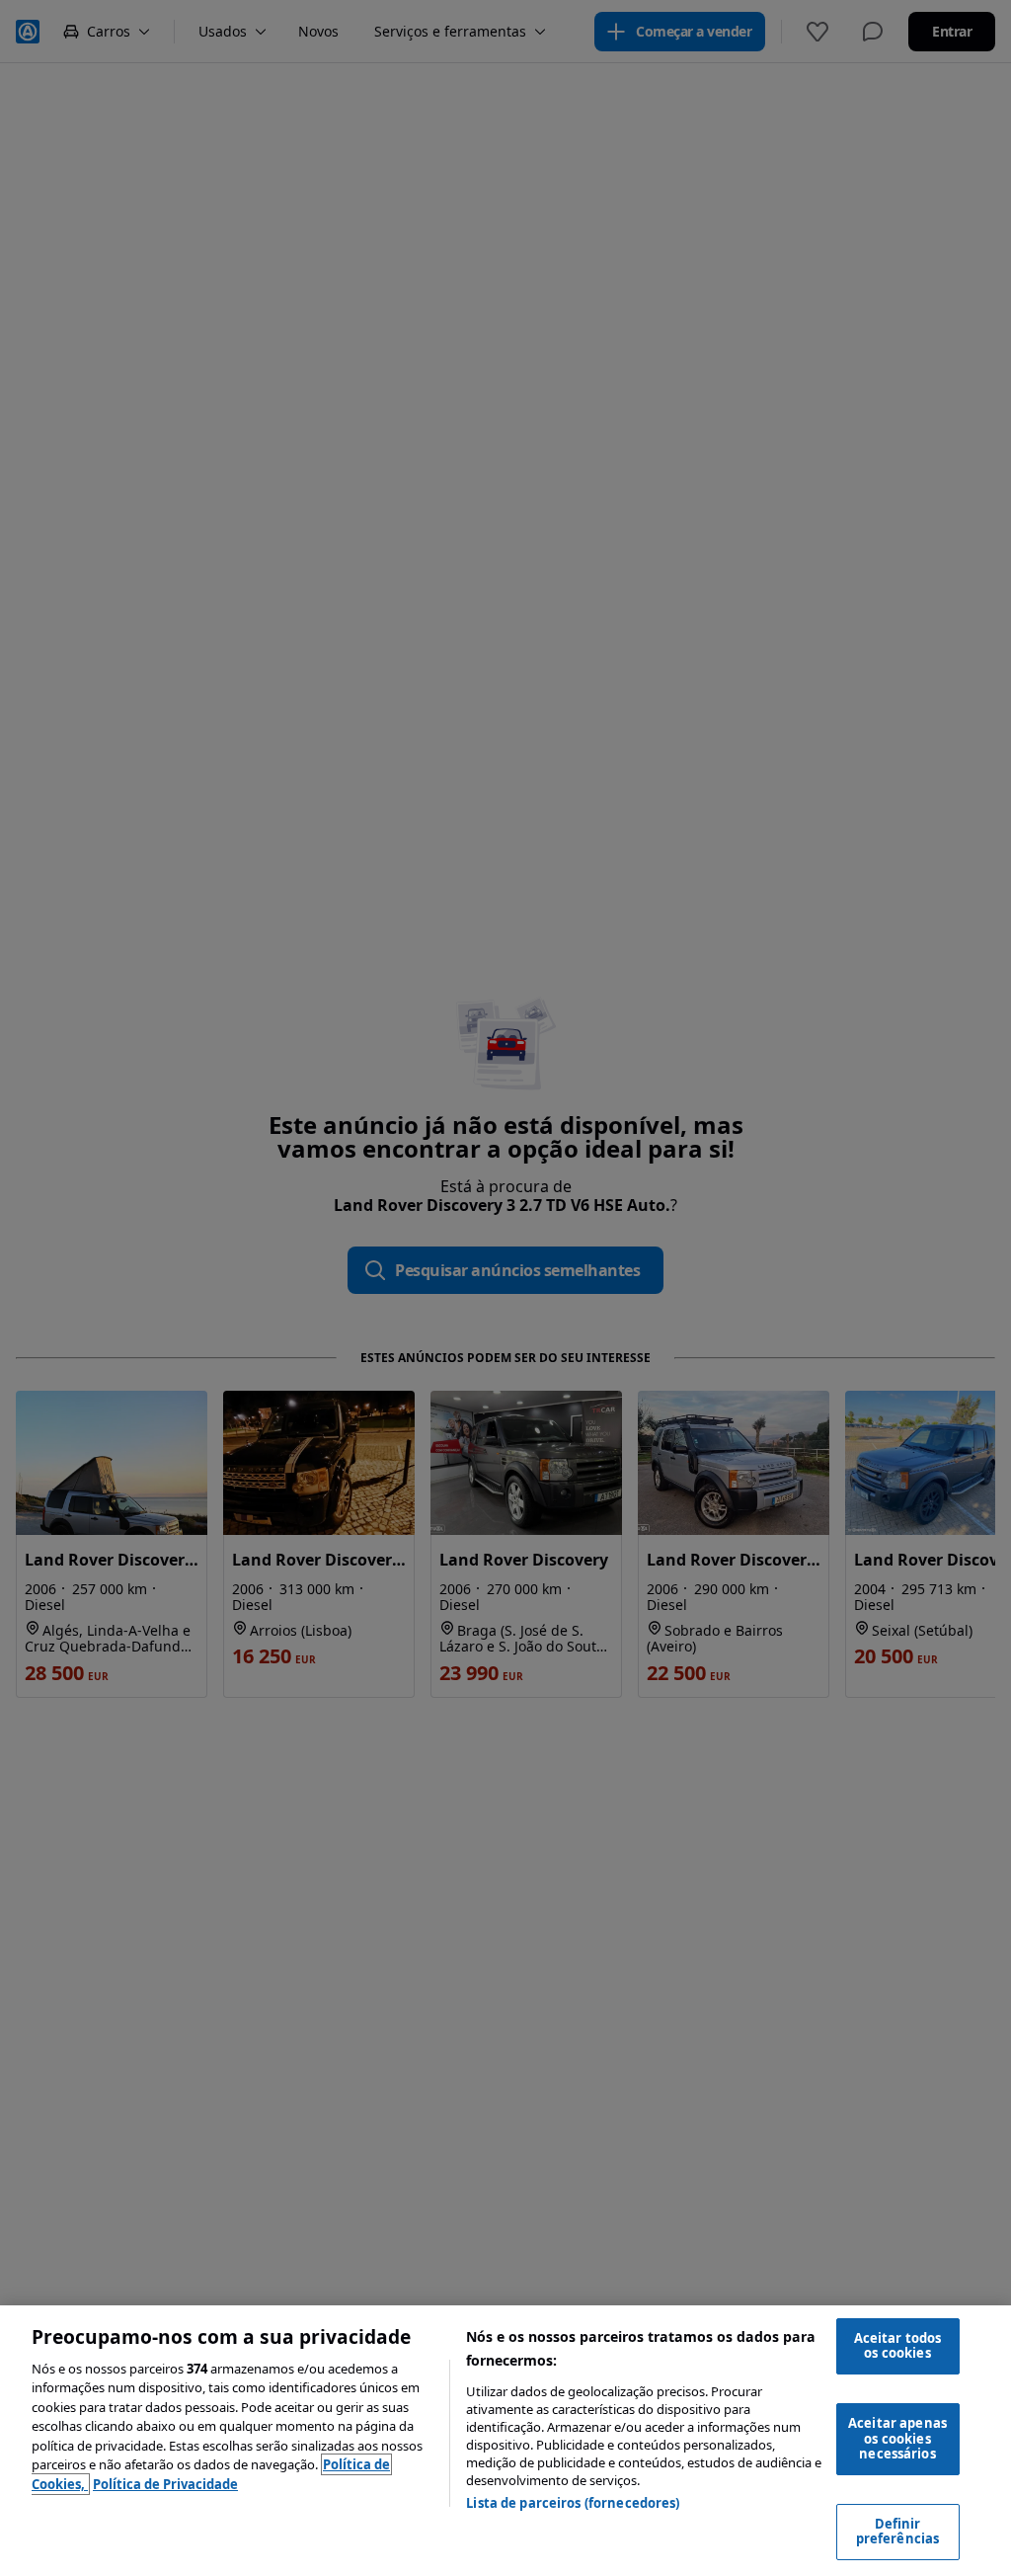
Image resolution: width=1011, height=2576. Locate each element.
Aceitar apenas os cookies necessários (897, 2438)
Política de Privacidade (165, 2484)
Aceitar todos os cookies (898, 2346)
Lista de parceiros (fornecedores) (573, 2503)
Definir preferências (898, 2532)
